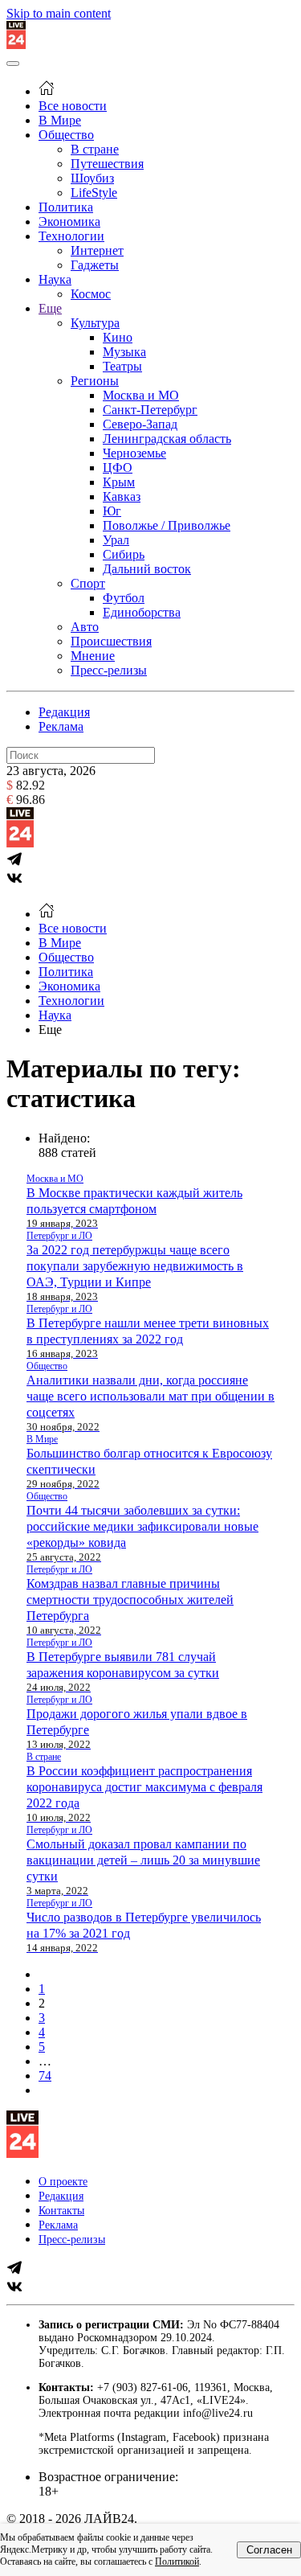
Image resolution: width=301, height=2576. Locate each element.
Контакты (61, 2211)
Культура (95, 323)
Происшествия (111, 641)
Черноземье (134, 453)
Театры (122, 366)
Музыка (124, 352)
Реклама (61, 726)
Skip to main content (59, 13)
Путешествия (107, 164)
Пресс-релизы (109, 670)
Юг (112, 511)
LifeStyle (94, 193)
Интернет (97, 250)
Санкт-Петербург (150, 410)
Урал (116, 540)
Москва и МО (141, 395)
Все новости (73, 106)
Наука (55, 279)
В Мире (60, 120)
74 (45, 2076)
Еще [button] (50, 1030)
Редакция (64, 712)
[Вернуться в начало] (16, 45)
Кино (118, 337)
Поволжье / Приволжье (167, 525)
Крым (119, 482)
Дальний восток (147, 569)
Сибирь (124, 554)
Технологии (71, 236)
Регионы (95, 381)
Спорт (88, 583)
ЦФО (118, 468)
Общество (66, 135)
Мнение (93, 656)
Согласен (269, 2550)
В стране (95, 149)
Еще (50, 308)
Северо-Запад (140, 424)
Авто (85, 627)
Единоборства (142, 612)
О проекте (63, 2182)
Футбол (124, 598)
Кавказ (122, 496)
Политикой (177, 2562)
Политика (66, 207)
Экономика (69, 222)
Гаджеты (95, 265)
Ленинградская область (167, 439)
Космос (91, 294)
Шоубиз (92, 178)
